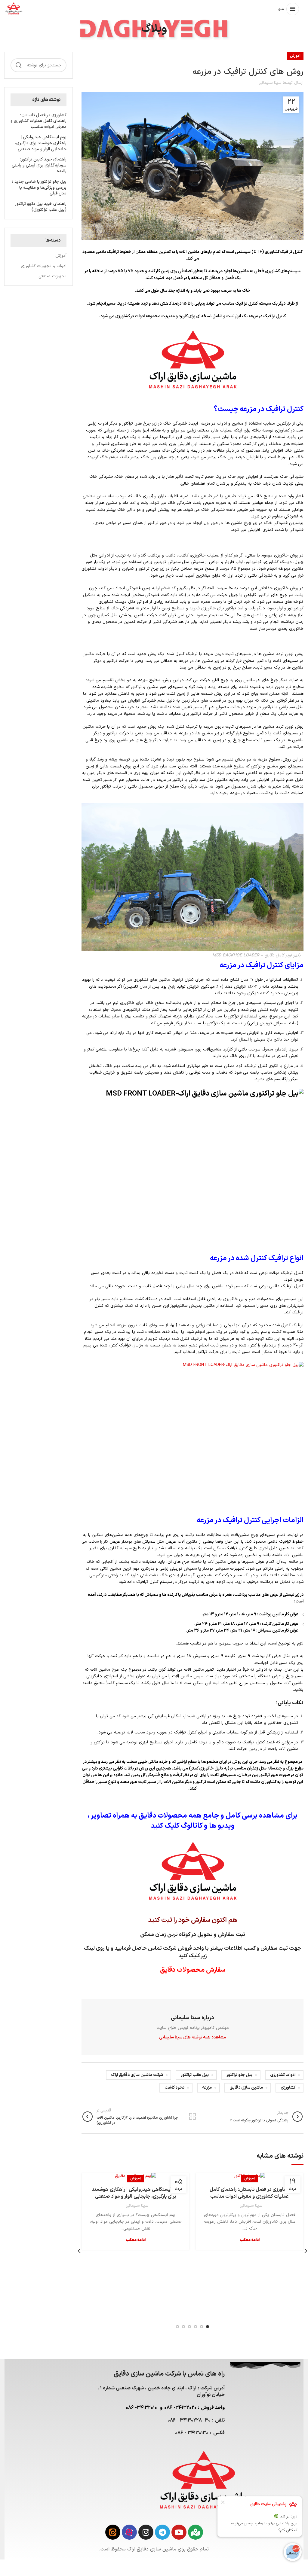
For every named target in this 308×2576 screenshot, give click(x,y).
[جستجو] (19, 65)
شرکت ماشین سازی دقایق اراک (137, 2075)
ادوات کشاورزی (283, 2075)
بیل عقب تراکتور (195, 2075)
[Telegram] (162, 2532)
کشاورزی (288, 2088)
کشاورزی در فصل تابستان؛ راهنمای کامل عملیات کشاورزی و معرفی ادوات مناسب (250, 2193)
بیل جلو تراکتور (239, 2075)
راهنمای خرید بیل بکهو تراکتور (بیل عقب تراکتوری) (41, 207)
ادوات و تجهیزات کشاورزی (44, 266)
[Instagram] (146, 2532)
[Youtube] (179, 2532)
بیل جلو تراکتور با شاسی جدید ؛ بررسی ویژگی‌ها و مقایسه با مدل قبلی (39, 188)
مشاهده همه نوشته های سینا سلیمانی (192, 2037)
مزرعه (207, 2088)
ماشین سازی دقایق (246, 2088)
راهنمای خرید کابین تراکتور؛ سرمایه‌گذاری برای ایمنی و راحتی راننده (39, 165)
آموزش (295, 56)
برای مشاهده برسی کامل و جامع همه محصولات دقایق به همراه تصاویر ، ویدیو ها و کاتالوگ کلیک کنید (192, 1821)
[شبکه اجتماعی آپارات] (129, 2532)
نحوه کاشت (174, 2088)
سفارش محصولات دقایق (193, 1970)
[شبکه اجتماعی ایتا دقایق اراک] (113, 2532)
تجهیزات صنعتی (52, 276)
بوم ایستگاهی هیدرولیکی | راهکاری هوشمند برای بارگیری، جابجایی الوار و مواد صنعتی (136, 2193)
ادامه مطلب (250, 2240)
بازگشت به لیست (193, 2117)
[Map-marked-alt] (196, 2532)
